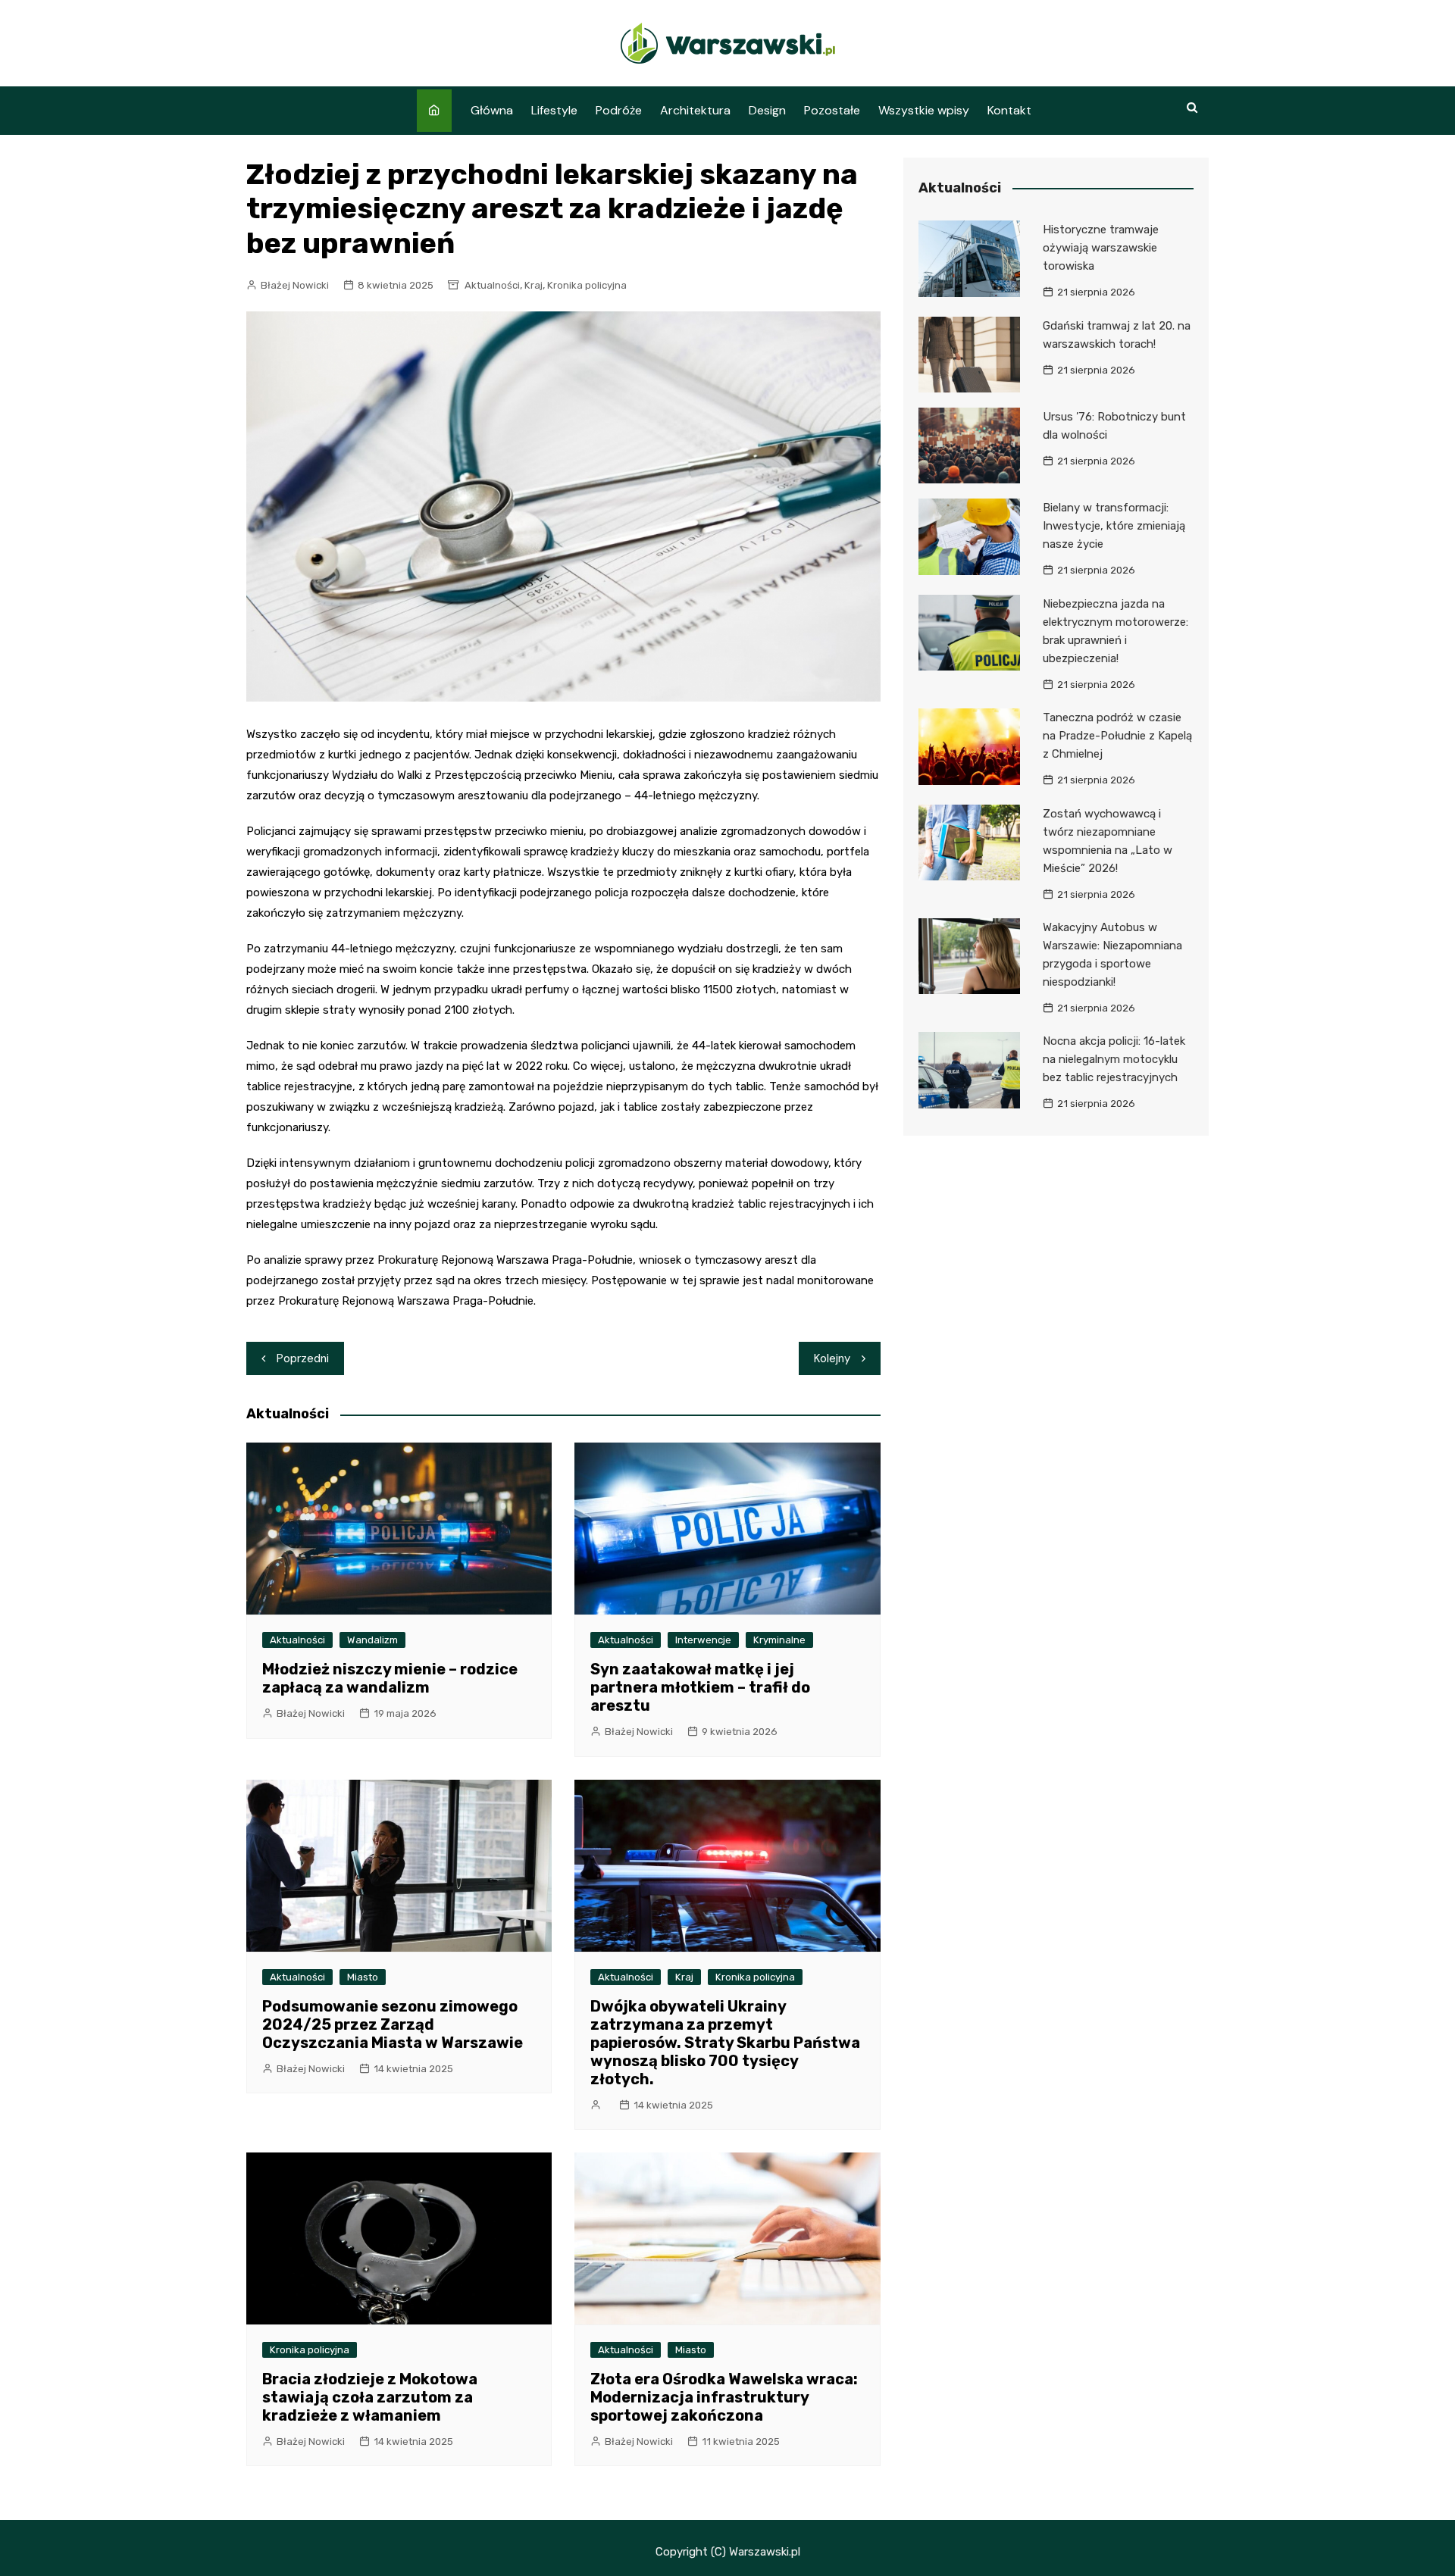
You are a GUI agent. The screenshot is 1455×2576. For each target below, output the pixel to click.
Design (767, 110)
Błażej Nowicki (295, 285)
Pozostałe (832, 110)
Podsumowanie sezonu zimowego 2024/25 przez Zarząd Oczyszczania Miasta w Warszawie (393, 2024)
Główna (492, 110)
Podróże (619, 110)
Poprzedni (303, 1358)
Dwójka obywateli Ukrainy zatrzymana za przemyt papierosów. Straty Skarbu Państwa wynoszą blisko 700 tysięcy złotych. (725, 2043)
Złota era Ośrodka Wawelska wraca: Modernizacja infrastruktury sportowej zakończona (724, 2397)
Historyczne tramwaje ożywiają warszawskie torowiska (1101, 248)
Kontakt (1009, 110)
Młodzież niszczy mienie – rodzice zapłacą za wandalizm (390, 1678)
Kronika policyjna (587, 285)
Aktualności (492, 285)
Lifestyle (554, 110)
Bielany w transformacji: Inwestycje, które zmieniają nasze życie (1114, 526)
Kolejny (832, 1358)
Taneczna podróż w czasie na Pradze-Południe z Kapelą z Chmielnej (1117, 736)
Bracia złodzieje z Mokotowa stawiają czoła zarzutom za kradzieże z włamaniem (370, 2397)
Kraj (533, 285)
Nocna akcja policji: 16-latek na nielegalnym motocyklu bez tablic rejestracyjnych (1114, 1059)
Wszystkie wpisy (924, 110)
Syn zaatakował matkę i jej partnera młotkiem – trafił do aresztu (700, 1687)
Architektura (695, 110)
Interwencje (703, 1640)
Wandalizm (372, 1640)
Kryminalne (779, 1640)
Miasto (363, 1977)
